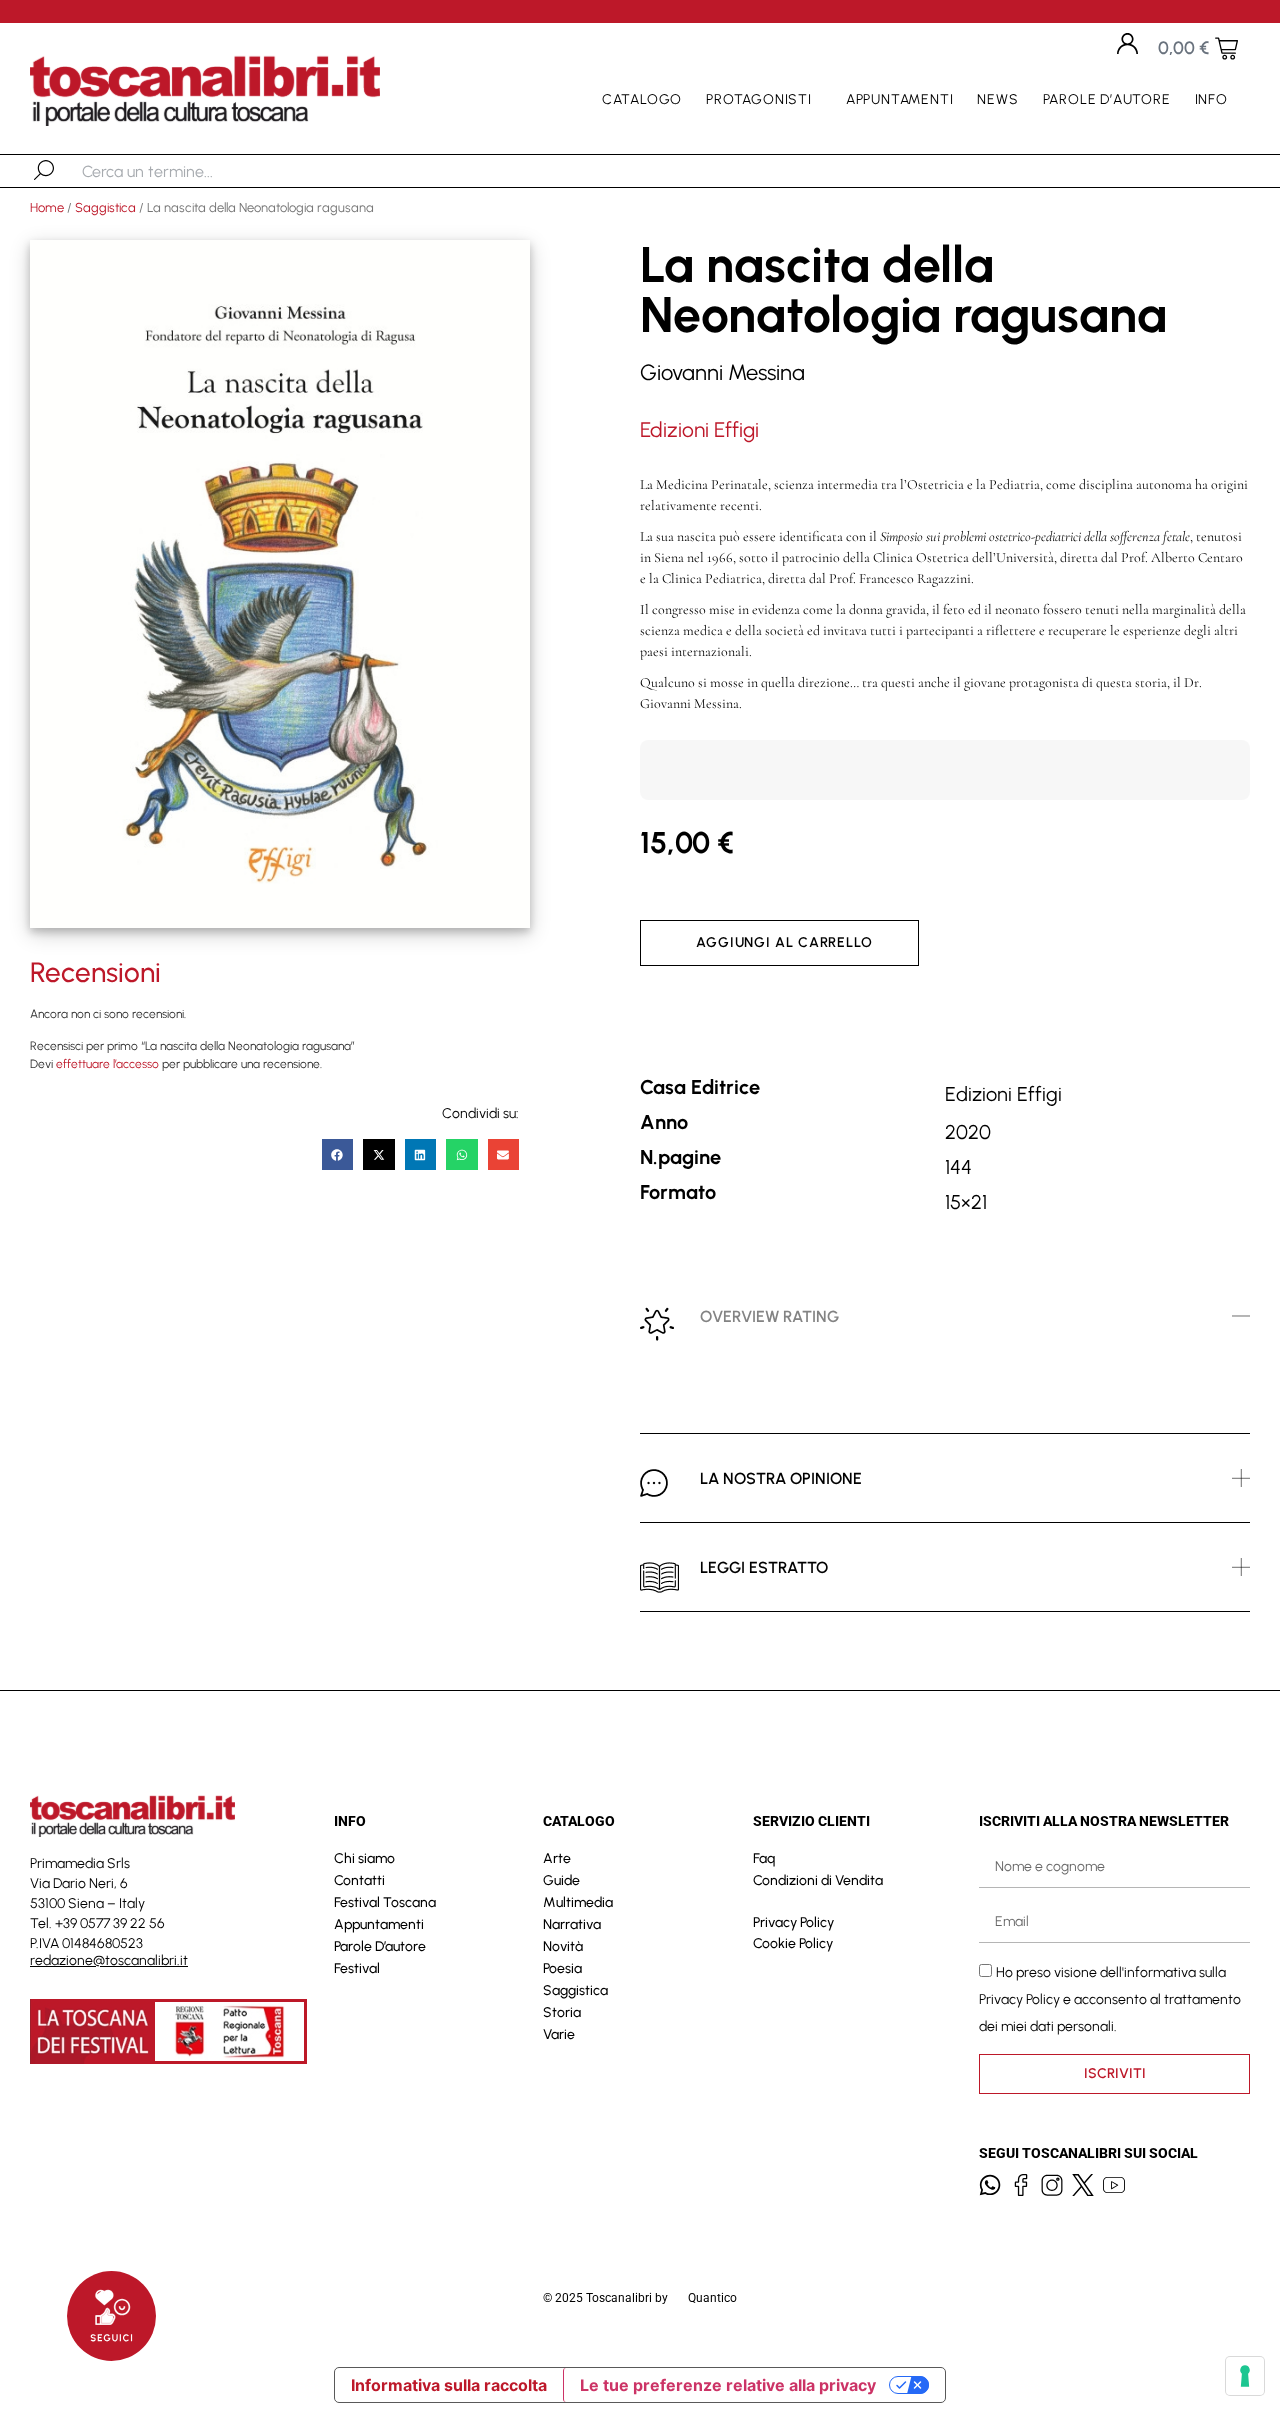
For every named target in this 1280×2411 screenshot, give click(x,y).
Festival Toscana (385, 1902)
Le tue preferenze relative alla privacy (728, 2385)
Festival (357, 1968)
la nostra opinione (781, 1478)
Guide (561, 1880)
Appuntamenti (900, 99)
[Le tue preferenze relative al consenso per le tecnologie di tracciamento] (1245, 2376)
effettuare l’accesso (107, 1064)
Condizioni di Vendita (818, 1880)
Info (1211, 99)
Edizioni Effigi (699, 429)
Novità (563, 1946)
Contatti (359, 1880)
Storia (562, 2012)
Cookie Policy (793, 1943)
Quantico (712, 2298)
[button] (338, 1155)
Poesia (562, 1968)
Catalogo (642, 99)
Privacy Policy (793, 1922)
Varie (559, 2034)
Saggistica (105, 207)
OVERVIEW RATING (769, 1316)
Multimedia (578, 1902)
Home (47, 207)
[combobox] (185, 171)
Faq (764, 1858)
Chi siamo (364, 1858)
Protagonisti (759, 99)
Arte (557, 1858)
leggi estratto (764, 1567)
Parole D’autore (1107, 99)
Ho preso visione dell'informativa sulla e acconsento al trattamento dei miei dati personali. (1110, 1998)
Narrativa (572, 1924)
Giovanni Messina (722, 372)
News (997, 99)
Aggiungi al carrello (784, 942)
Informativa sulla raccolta (449, 2385)
